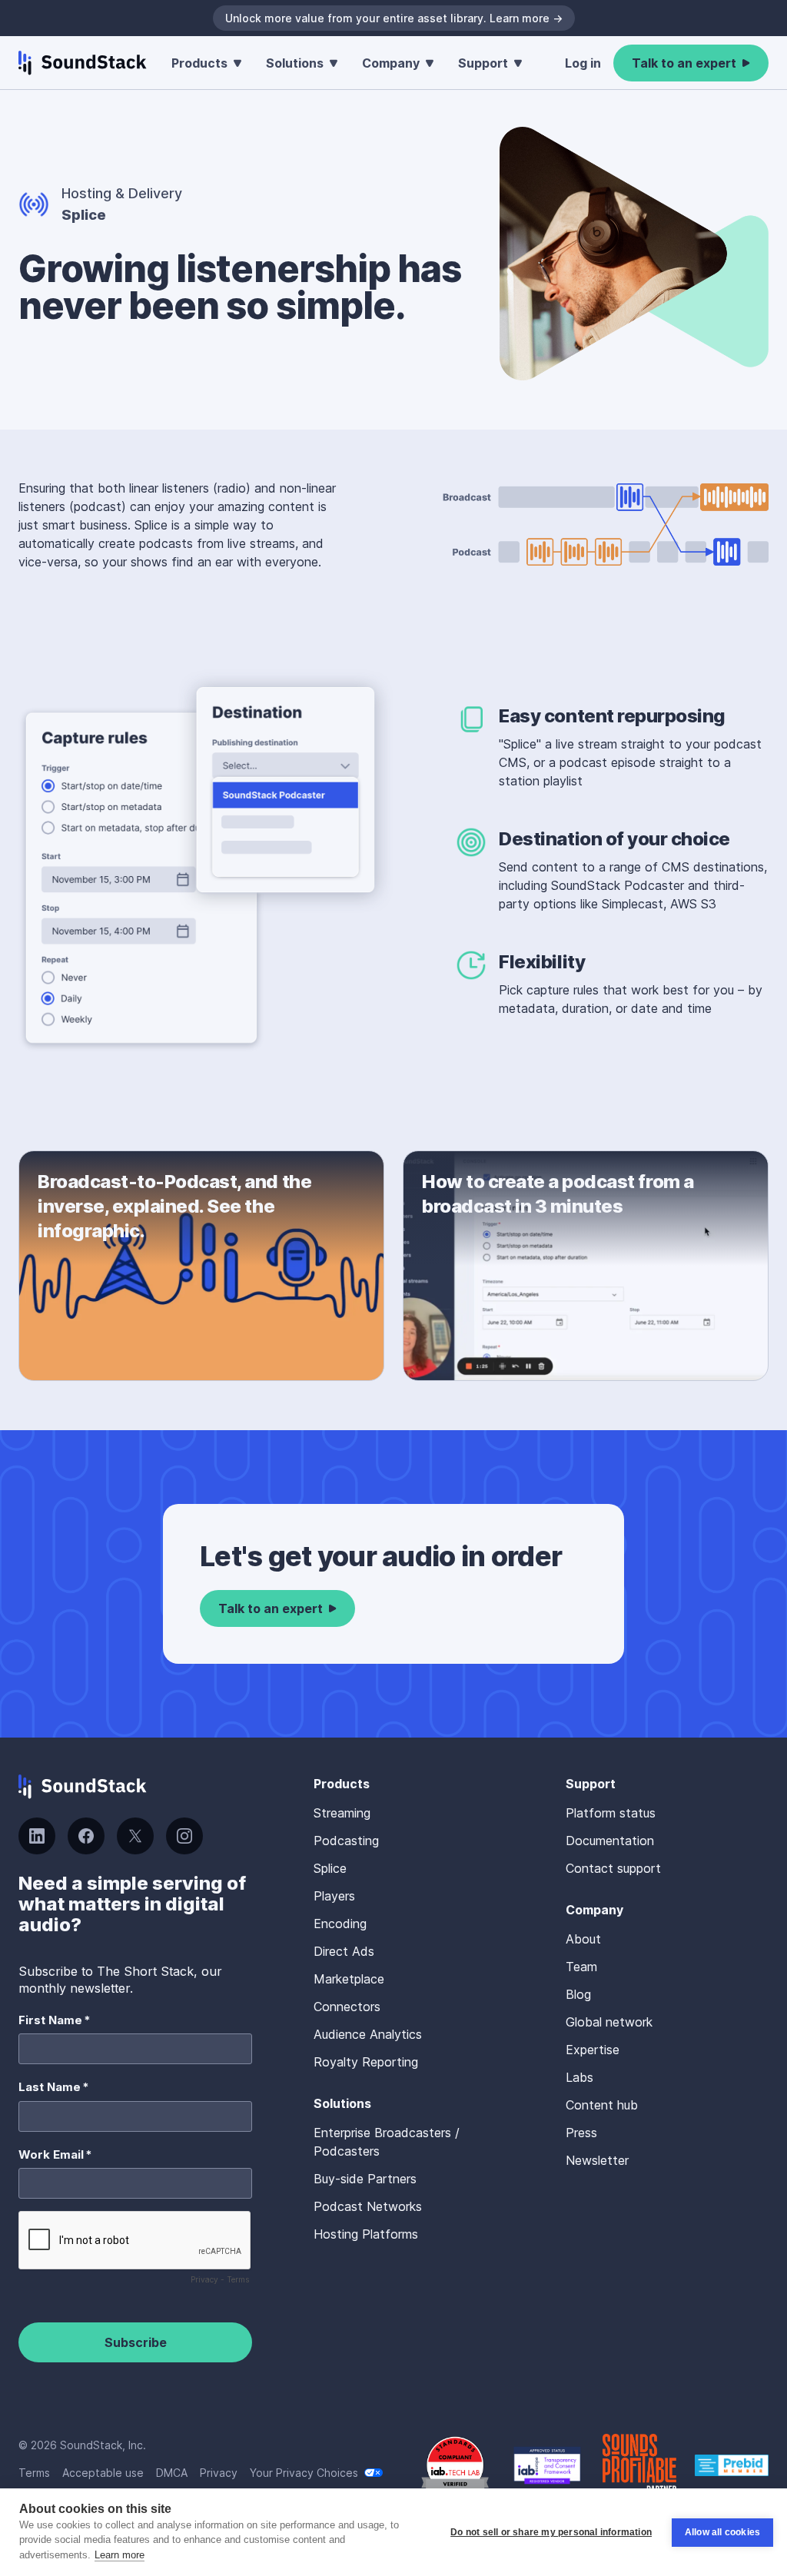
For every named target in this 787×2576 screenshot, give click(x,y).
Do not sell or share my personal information (551, 2532)
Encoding (340, 1924)
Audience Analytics (368, 2034)
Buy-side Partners (365, 2179)
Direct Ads (344, 1951)
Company (391, 63)
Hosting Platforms (366, 2234)
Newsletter (597, 2160)
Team (581, 1967)
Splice (330, 1868)
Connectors (347, 2007)
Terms (34, 2473)
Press (581, 2133)
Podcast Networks (368, 2206)
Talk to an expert (684, 63)
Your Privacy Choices (304, 2473)
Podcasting (346, 1841)
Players (334, 1896)
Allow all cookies (722, 2532)
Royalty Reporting (366, 2062)
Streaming (342, 1813)
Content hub (602, 2105)
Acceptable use (103, 2473)
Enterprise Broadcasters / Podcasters (387, 2142)
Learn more (120, 2555)
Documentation (610, 1841)
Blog (578, 1994)
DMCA (172, 2473)
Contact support (613, 1868)
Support (483, 63)
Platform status (611, 1813)
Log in (583, 63)
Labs (579, 2077)
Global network (609, 2022)
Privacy (219, 2473)
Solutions (295, 63)
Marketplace (349, 1979)
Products (199, 63)
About (583, 1939)
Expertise (593, 2050)
